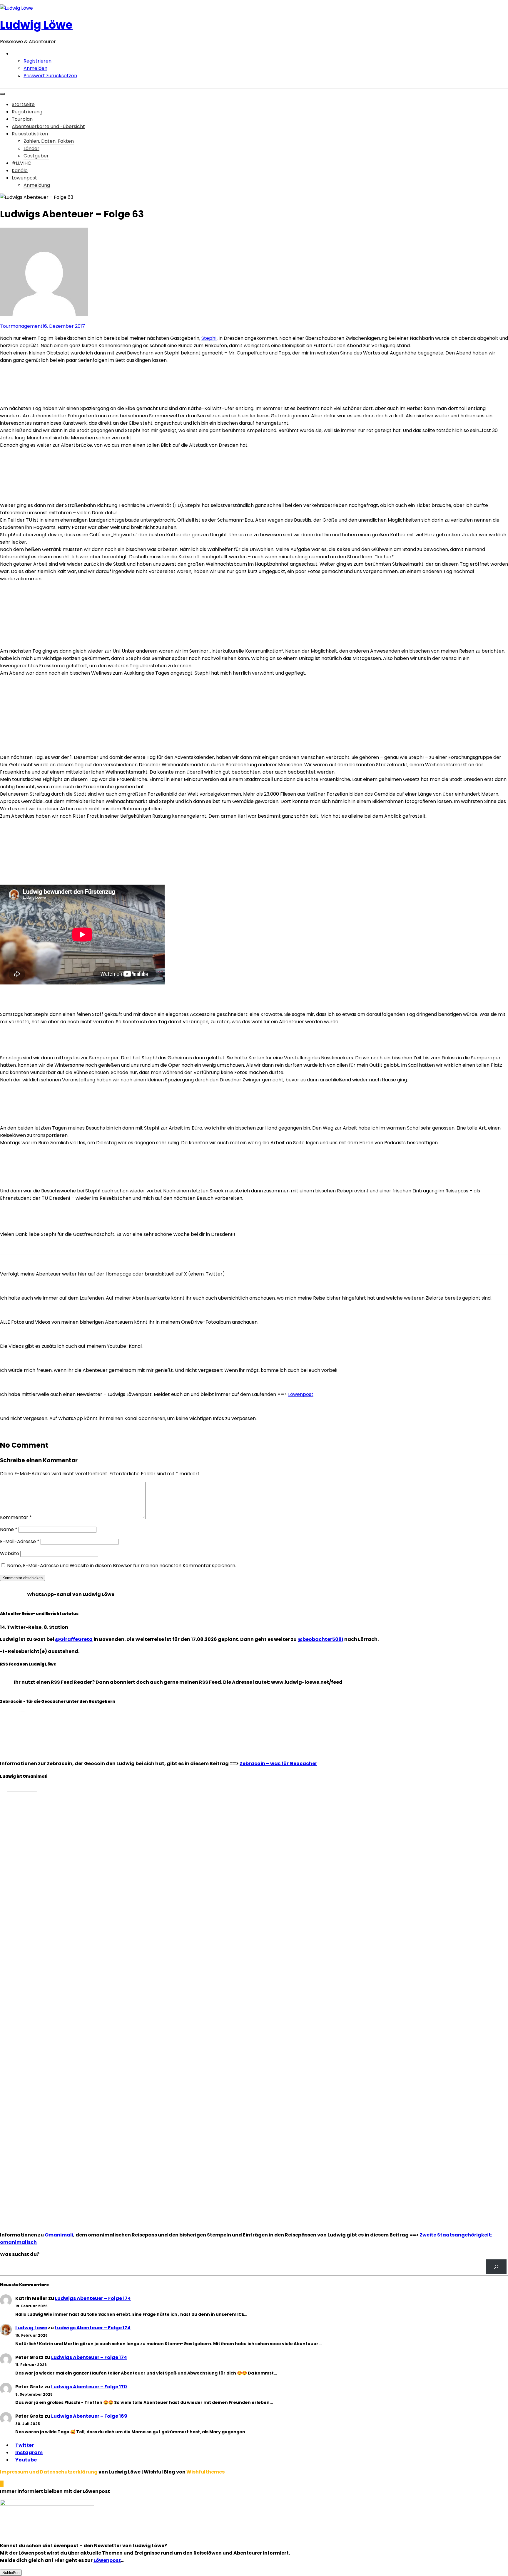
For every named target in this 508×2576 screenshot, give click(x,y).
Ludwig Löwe (36, 25)
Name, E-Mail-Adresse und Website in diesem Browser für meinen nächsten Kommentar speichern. (122, 1566)
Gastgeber (36, 156)
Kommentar (16, 1517)
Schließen (11, 2573)
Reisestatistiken (30, 134)
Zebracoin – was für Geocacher (278, 1763)
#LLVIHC (21, 163)
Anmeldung (37, 185)
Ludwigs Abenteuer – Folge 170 (89, 2387)
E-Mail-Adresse (20, 1541)
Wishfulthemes (205, 2472)
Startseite (23, 104)
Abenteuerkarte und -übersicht (48, 126)
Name (9, 1529)
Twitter (25, 2445)
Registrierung (27, 112)
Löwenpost (301, 1394)
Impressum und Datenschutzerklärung (49, 2472)
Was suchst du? (20, 2254)
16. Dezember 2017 (64, 326)
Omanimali (59, 2235)
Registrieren (37, 61)
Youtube (26, 2460)
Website (10, 1554)
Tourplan (22, 119)
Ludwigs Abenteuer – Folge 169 (89, 2416)
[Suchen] (496, 2267)
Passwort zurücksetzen (50, 76)
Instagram (29, 2453)
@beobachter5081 (320, 1639)
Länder (31, 148)
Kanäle (20, 170)
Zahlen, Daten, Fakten (49, 141)
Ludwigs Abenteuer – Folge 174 (93, 2298)
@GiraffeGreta (74, 1639)
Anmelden (35, 68)
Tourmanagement (21, 326)
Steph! (209, 338)
